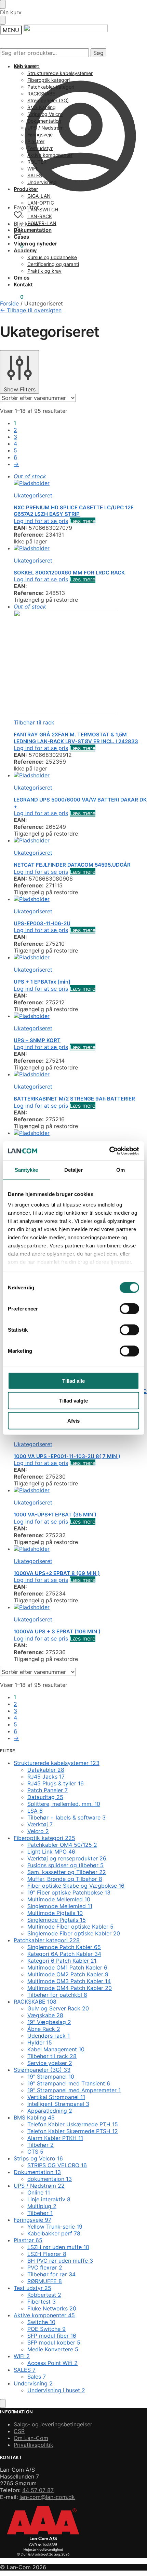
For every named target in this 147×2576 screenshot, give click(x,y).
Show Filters (20, 389)
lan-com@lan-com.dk (47, 2497)
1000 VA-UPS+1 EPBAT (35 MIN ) (55, 1515)
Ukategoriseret (33, 495)
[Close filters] (3, 2403)
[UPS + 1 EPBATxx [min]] (80, 957)
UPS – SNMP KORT (37, 1040)
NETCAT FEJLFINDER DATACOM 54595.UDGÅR (72, 865)
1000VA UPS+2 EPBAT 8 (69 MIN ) (57, 1573)
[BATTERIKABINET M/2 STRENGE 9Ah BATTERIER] (80, 1074)
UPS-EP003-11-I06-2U (42, 923)
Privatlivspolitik (34, 2445)
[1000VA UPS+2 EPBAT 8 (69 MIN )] (80, 1549)
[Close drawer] (3, 20)
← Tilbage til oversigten (31, 310)
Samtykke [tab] (26, 1170)
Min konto (27, 66)
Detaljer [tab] (74, 1170)
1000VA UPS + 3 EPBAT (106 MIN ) (57, 1631)
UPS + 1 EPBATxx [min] (42, 982)
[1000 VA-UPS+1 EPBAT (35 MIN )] (80, 1490)
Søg (98, 53)
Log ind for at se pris (41, 521)
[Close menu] (3, 4)
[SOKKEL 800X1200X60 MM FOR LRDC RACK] (80, 548)
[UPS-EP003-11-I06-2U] (80, 899)
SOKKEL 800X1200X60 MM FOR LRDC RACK (69, 573)
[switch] (129, 1308)
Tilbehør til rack (34, 722)
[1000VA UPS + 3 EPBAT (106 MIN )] (80, 1607)
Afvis (73, 1420)
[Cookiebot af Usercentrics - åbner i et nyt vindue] (109, 1151)
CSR (19, 2431)
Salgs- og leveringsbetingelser (53, 2424)
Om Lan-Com (31, 2438)
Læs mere (83, 521)
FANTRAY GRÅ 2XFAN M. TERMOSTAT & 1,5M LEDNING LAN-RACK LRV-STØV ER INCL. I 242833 (76, 738)
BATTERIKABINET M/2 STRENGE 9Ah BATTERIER (74, 1099)
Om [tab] (121, 1170)
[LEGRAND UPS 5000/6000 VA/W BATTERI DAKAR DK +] (80, 775)
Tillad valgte (73, 1401)
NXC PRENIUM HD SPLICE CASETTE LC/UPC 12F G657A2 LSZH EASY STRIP (74, 511)
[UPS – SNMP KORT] (80, 1016)
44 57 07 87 (38, 2490)
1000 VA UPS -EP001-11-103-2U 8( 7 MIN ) (67, 1456)
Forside (9, 303)
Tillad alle (73, 1381)
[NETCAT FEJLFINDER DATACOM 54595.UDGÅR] (80, 840)
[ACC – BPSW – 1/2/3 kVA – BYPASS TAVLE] (80, 1133)
